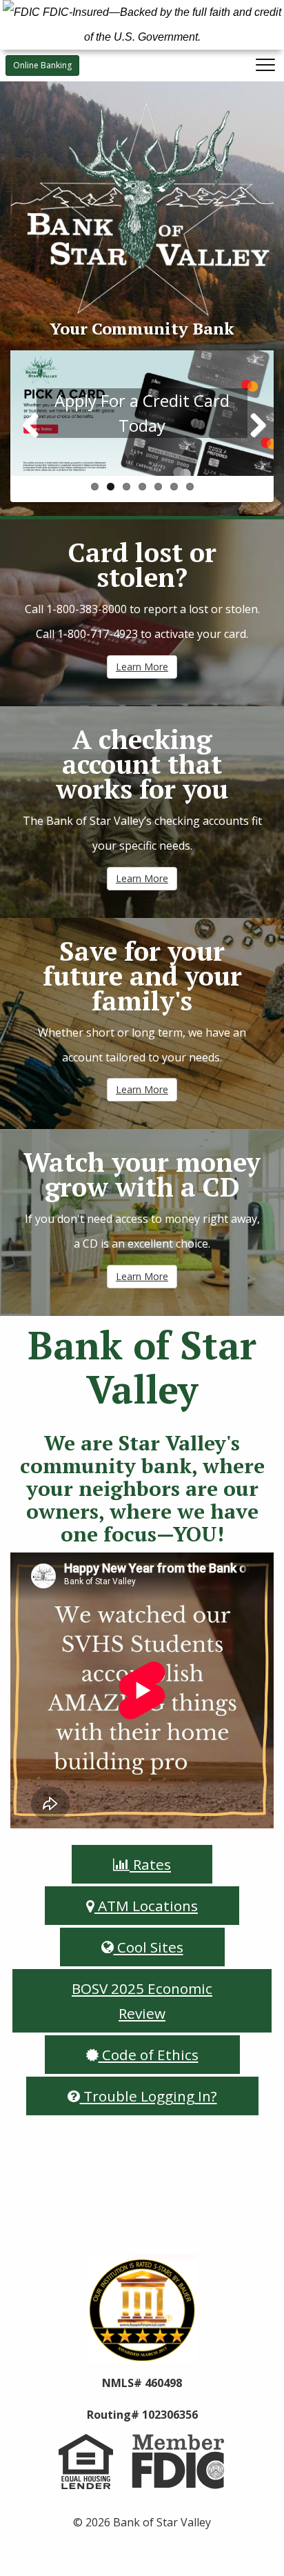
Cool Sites (149, 1947)
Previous (31, 426)
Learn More (142, 667)
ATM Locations (146, 1906)
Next (253, 426)
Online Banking (42, 65)
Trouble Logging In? (149, 2096)
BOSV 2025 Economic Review (142, 2001)
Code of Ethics (149, 2055)
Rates (150, 1864)
